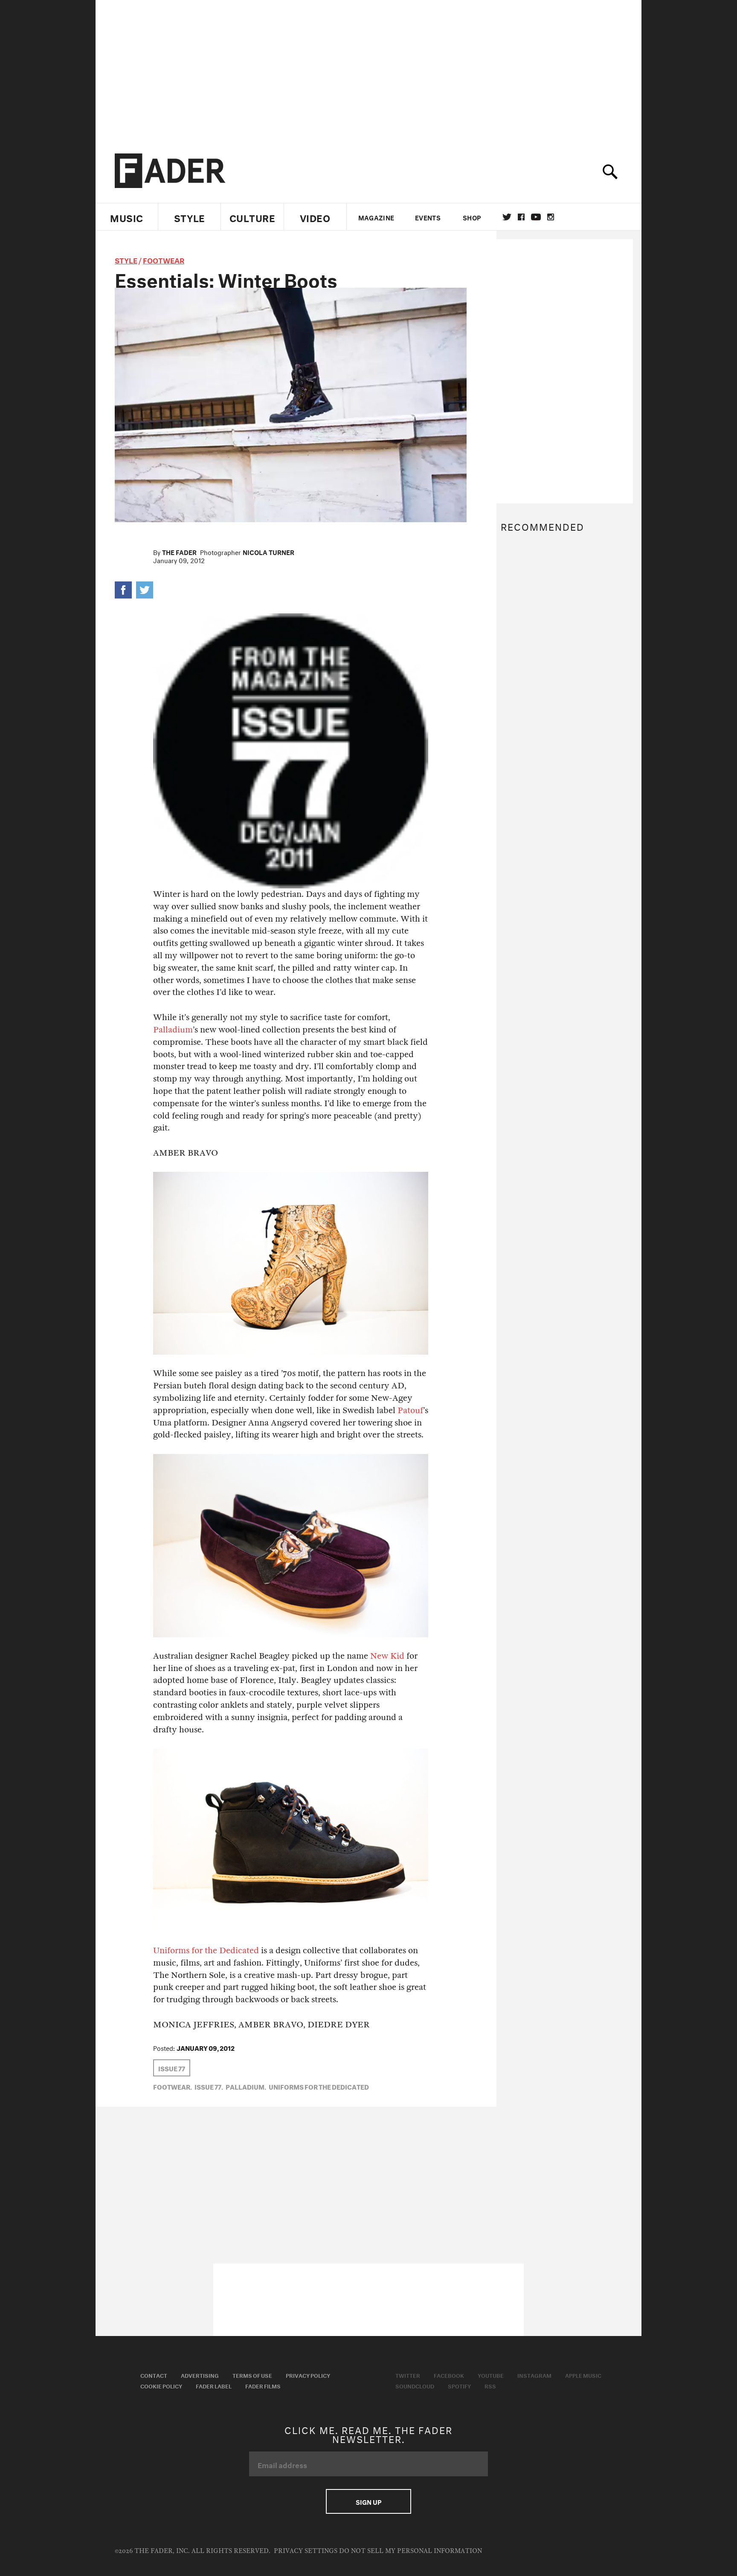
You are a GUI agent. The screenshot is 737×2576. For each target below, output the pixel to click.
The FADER (179, 552)
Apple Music (583, 2375)
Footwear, (173, 2086)
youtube (536, 217)
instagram (551, 217)
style (126, 259)
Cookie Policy (161, 2385)
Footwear (164, 259)
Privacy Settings (306, 2551)
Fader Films (263, 2385)
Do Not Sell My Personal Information (411, 2551)
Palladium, (246, 2086)
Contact (154, 2375)
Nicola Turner (268, 552)
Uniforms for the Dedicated (206, 1950)
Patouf (410, 1410)
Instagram (534, 2375)
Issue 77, (209, 2086)
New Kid (387, 1656)
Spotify (459, 2385)
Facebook (449, 2375)
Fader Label (214, 2385)
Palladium (173, 1030)
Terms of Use (252, 2375)
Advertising (200, 2375)
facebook (521, 217)
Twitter (507, 217)
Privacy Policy (308, 2375)
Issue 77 (172, 2068)
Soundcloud (415, 2385)
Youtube (491, 2375)
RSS (490, 2385)
